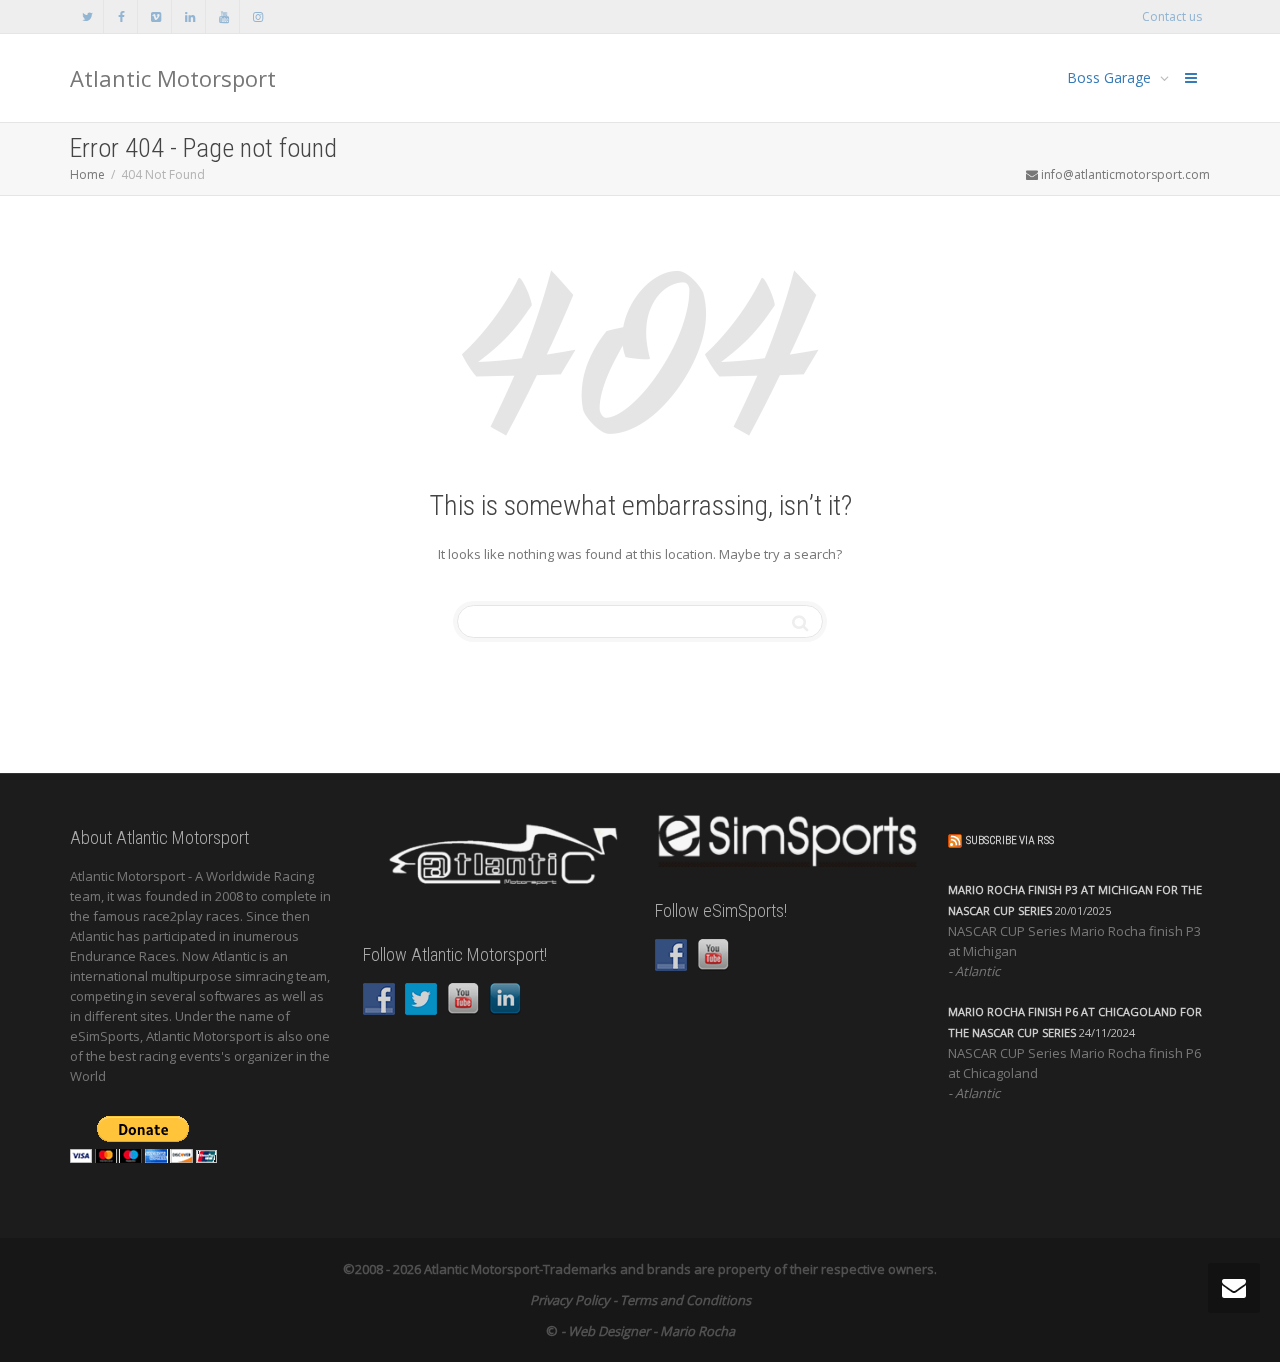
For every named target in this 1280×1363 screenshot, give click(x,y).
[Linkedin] (189, 16)
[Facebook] (121, 16)
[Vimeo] (155, 16)
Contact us (1172, 16)
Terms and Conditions (685, 1300)
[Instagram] (257, 16)
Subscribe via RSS (1010, 840)
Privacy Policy (570, 1300)
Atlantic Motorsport (173, 78)
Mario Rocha (697, 1331)
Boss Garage (1111, 77)
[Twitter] (87, 16)
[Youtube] (223, 16)
